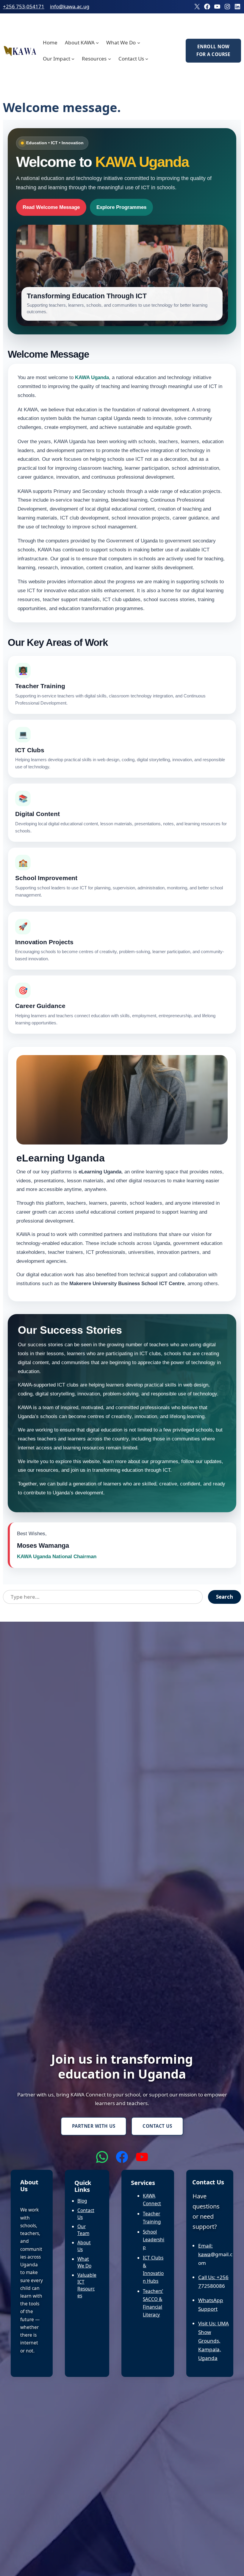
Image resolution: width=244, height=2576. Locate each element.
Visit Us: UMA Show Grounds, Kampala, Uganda (213, 2341)
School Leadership (154, 2240)
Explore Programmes (121, 207)
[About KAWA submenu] (97, 43)
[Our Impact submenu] (73, 59)
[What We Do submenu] (139, 43)
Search (225, 1597)
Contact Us (157, 2126)
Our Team (83, 2230)
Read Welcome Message (51, 207)
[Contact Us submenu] (147, 59)
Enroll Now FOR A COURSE (213, 50)
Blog (82, 2201)
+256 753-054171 (24, 6)
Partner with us (94, 2126)
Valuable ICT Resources (87, 2285)
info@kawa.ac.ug (70, 6)
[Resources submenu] (110, 59)
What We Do (84, 2262)
